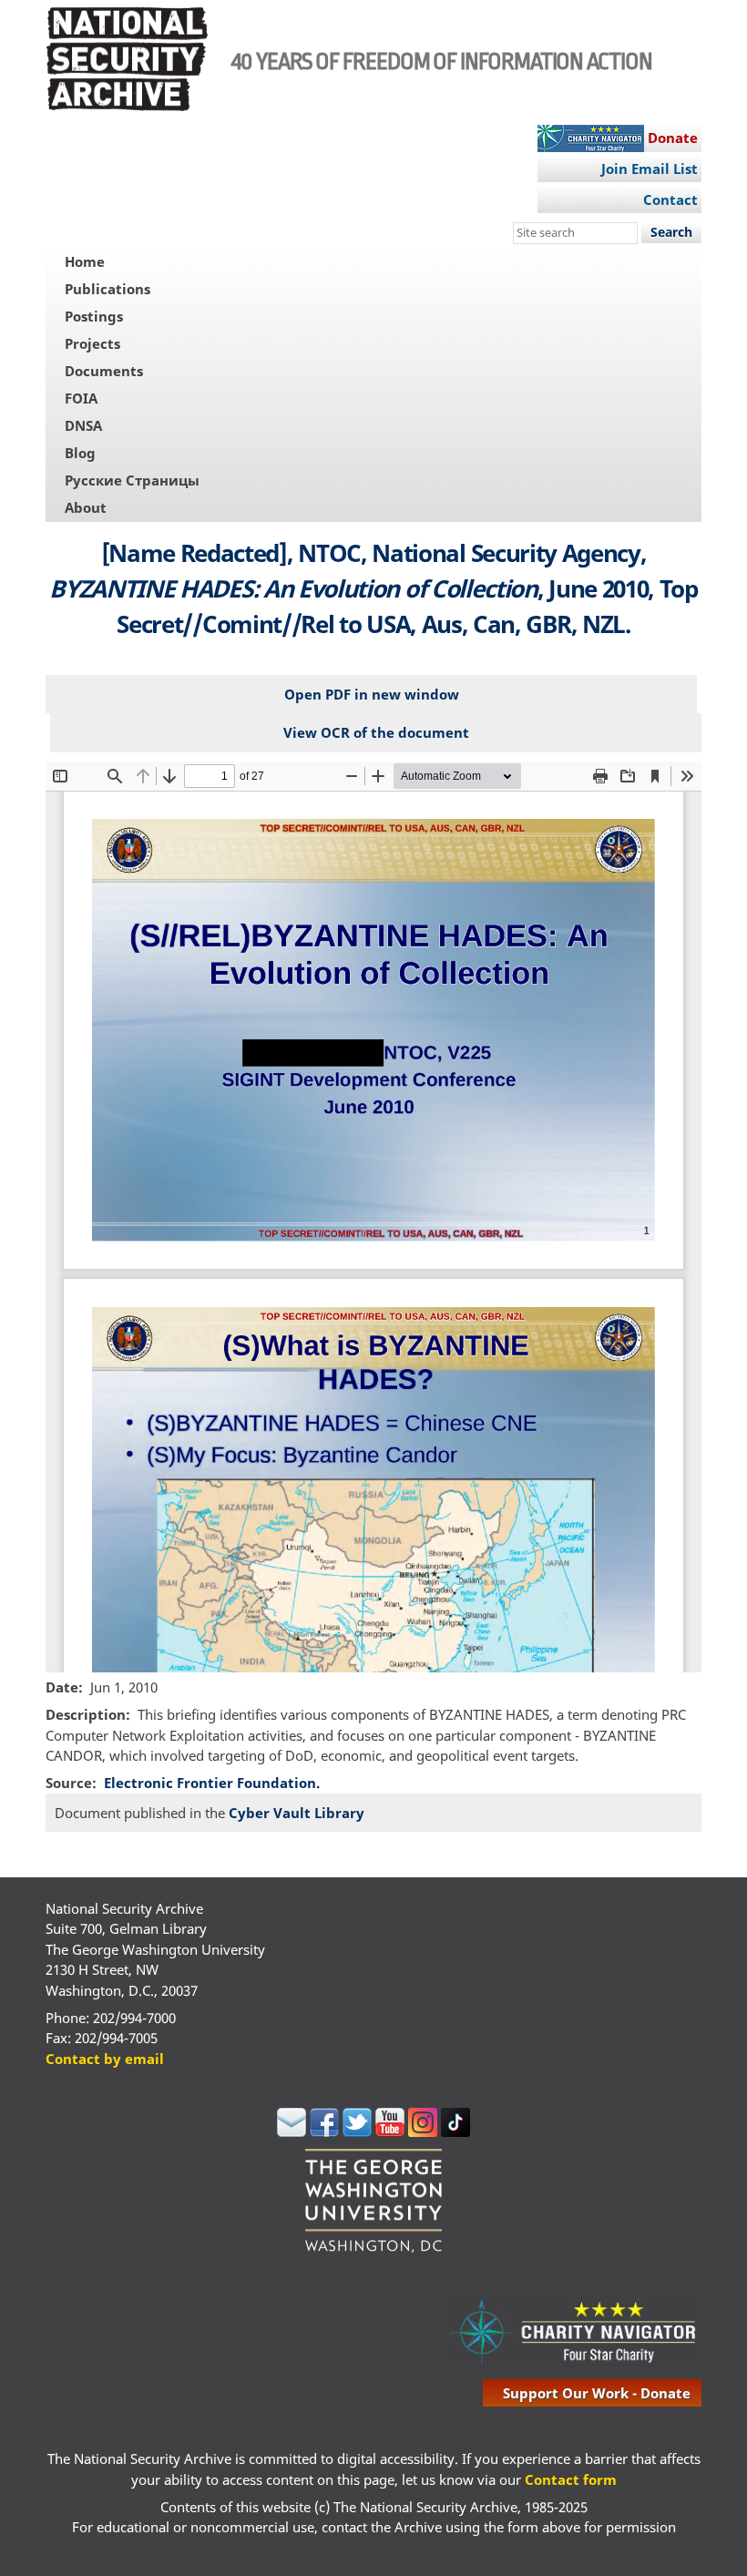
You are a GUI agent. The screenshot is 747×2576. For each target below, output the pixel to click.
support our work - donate (597, 2393)
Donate (673, 138)
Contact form (571, 2479)
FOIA (81, 398)
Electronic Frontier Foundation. (212, 1783)
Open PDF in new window (372, 694)
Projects (92, 343)
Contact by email (105, 2059)
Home (85, 261)
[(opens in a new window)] (292, 2131)
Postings (94, 316)
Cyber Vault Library (297, 1813)
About (86, 507)
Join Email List (650, 169)
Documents (104, 371)
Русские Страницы (132, 480)
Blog (80, 453)
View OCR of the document (376, 732)
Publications (107, 289)
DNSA (83, 425)
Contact (670, 199)
